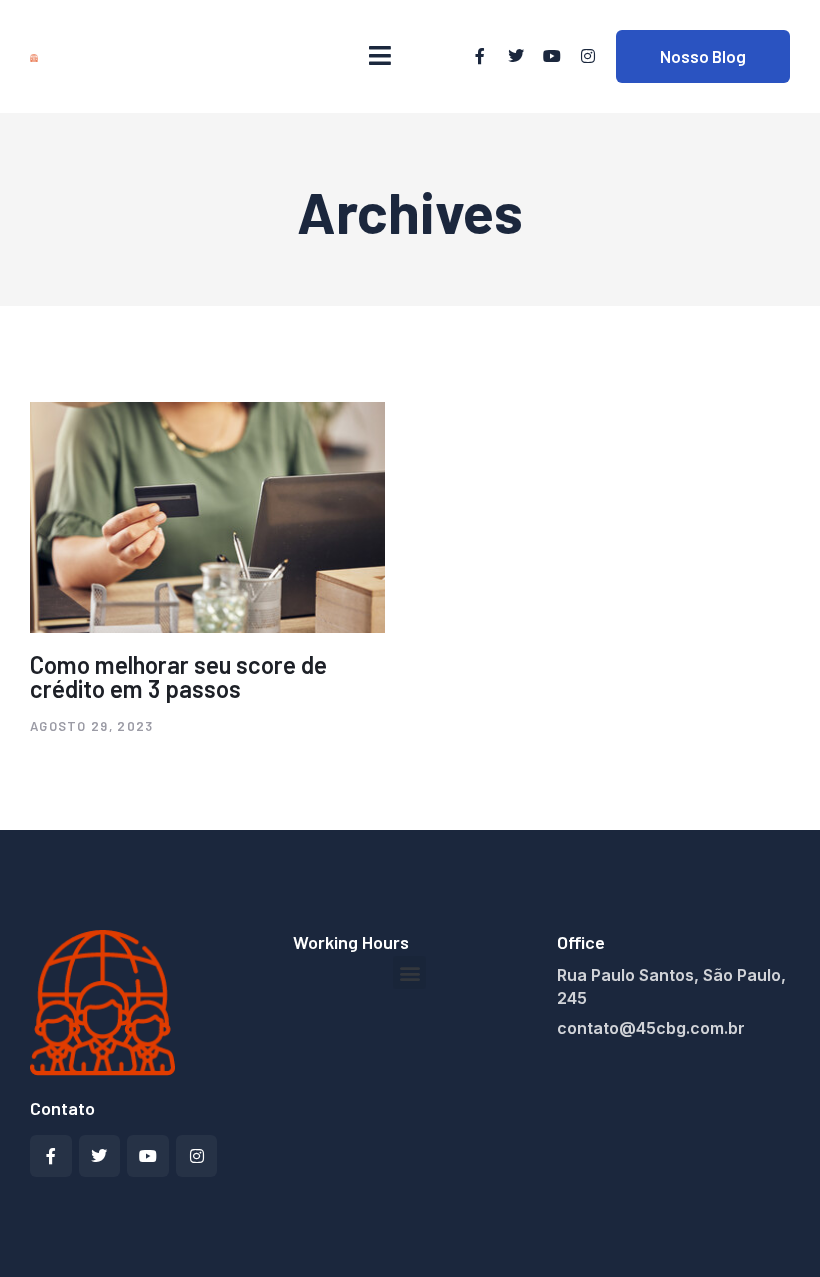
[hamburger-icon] (380, 56)
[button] (409, 972)
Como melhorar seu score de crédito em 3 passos (178, 676)
